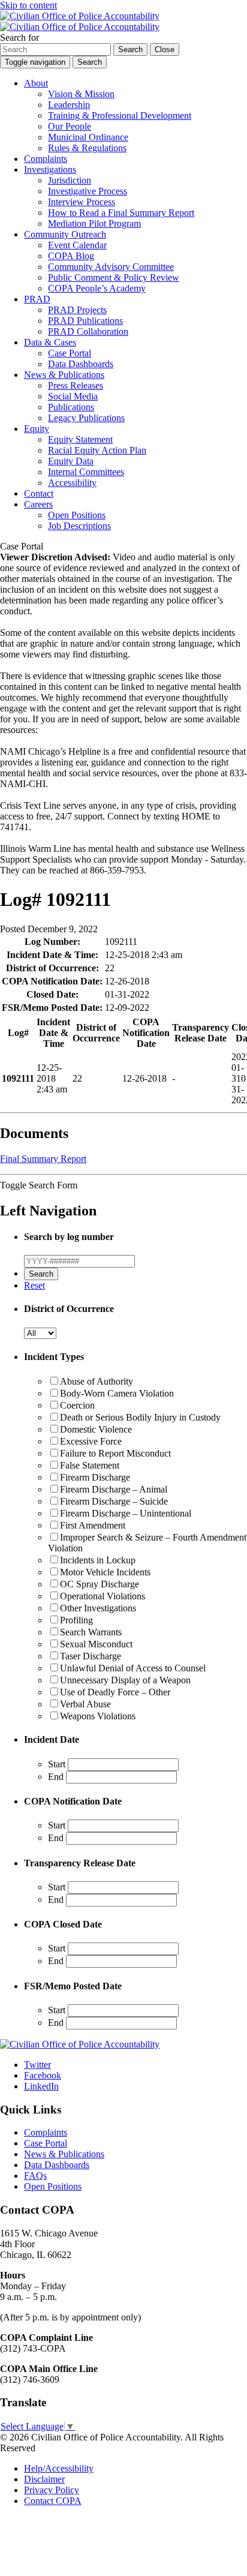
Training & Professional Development (120, 115)
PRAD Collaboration (88, 331)
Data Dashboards (81, 364)
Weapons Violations (98, 1716)
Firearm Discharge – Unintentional (126, 1513)
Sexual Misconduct (96, 1644)
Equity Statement (80, 439)
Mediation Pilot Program (94, 223)
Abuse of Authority (97, 1381)
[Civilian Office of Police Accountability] (80, 21)
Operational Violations (103, 1596)
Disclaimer (44, 2479)
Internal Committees (86, 472)
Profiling (76, 1620)
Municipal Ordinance (88, 137)
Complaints (46, 159)
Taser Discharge (91, 1656)
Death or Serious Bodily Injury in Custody (140, 1417)
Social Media (73, 396)
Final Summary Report (43, 1159)
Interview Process (82, 202)
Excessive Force (91, 1441)
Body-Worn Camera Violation (117, 1393)
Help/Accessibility (59, 2468)
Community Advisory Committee (111, 267)
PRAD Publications (85, 321)
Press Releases (76, 385)
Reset (34, 1285)
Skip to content (28, 5)
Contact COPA (53, 2501)
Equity (37, 429)
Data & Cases (50, 342)
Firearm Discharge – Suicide (114, 1501)
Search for (19, 37)
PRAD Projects (77, 310)
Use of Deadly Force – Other (115, 1692)
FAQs (35, 2176)
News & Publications (64, 375)
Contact (39, 493)
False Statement (90, 1465)
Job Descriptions (79, 526)
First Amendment (93, 1525)
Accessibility (72, 483)
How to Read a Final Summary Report (121, 213)
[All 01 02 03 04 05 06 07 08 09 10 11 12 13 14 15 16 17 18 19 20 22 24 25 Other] (40, 1333)
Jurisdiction (70, 180)
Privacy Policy (52, 2490)
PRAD (37, 299)
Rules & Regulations (87, 148)
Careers (38, 504)
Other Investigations (98, 1608)
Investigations (50, 169)
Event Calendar (77, 245)
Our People (70, 126)
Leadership (69, 105)
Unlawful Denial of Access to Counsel (133, 1668)
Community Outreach (65, 234)
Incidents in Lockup (98, 1560)
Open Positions (77, 515)
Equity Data (71, 461)
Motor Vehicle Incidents (105, 1572)
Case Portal (70, 353)
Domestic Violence (96, 1429)
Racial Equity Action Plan (97, 450)
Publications (71, 407)
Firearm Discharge (95, 1477)
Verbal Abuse (85, 1704)
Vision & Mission (81, 94)
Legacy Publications (86, 418)
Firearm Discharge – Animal (114, 1489)
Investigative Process (88, 191)
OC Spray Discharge (100, 1584)
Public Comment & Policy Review (114, 277)
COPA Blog (71, 256)
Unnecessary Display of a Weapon (125, 1680)
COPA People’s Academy (97, 288)
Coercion (77, 1405)
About (36, 83)
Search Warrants (91, 1632)
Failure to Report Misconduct (115, 1453)
